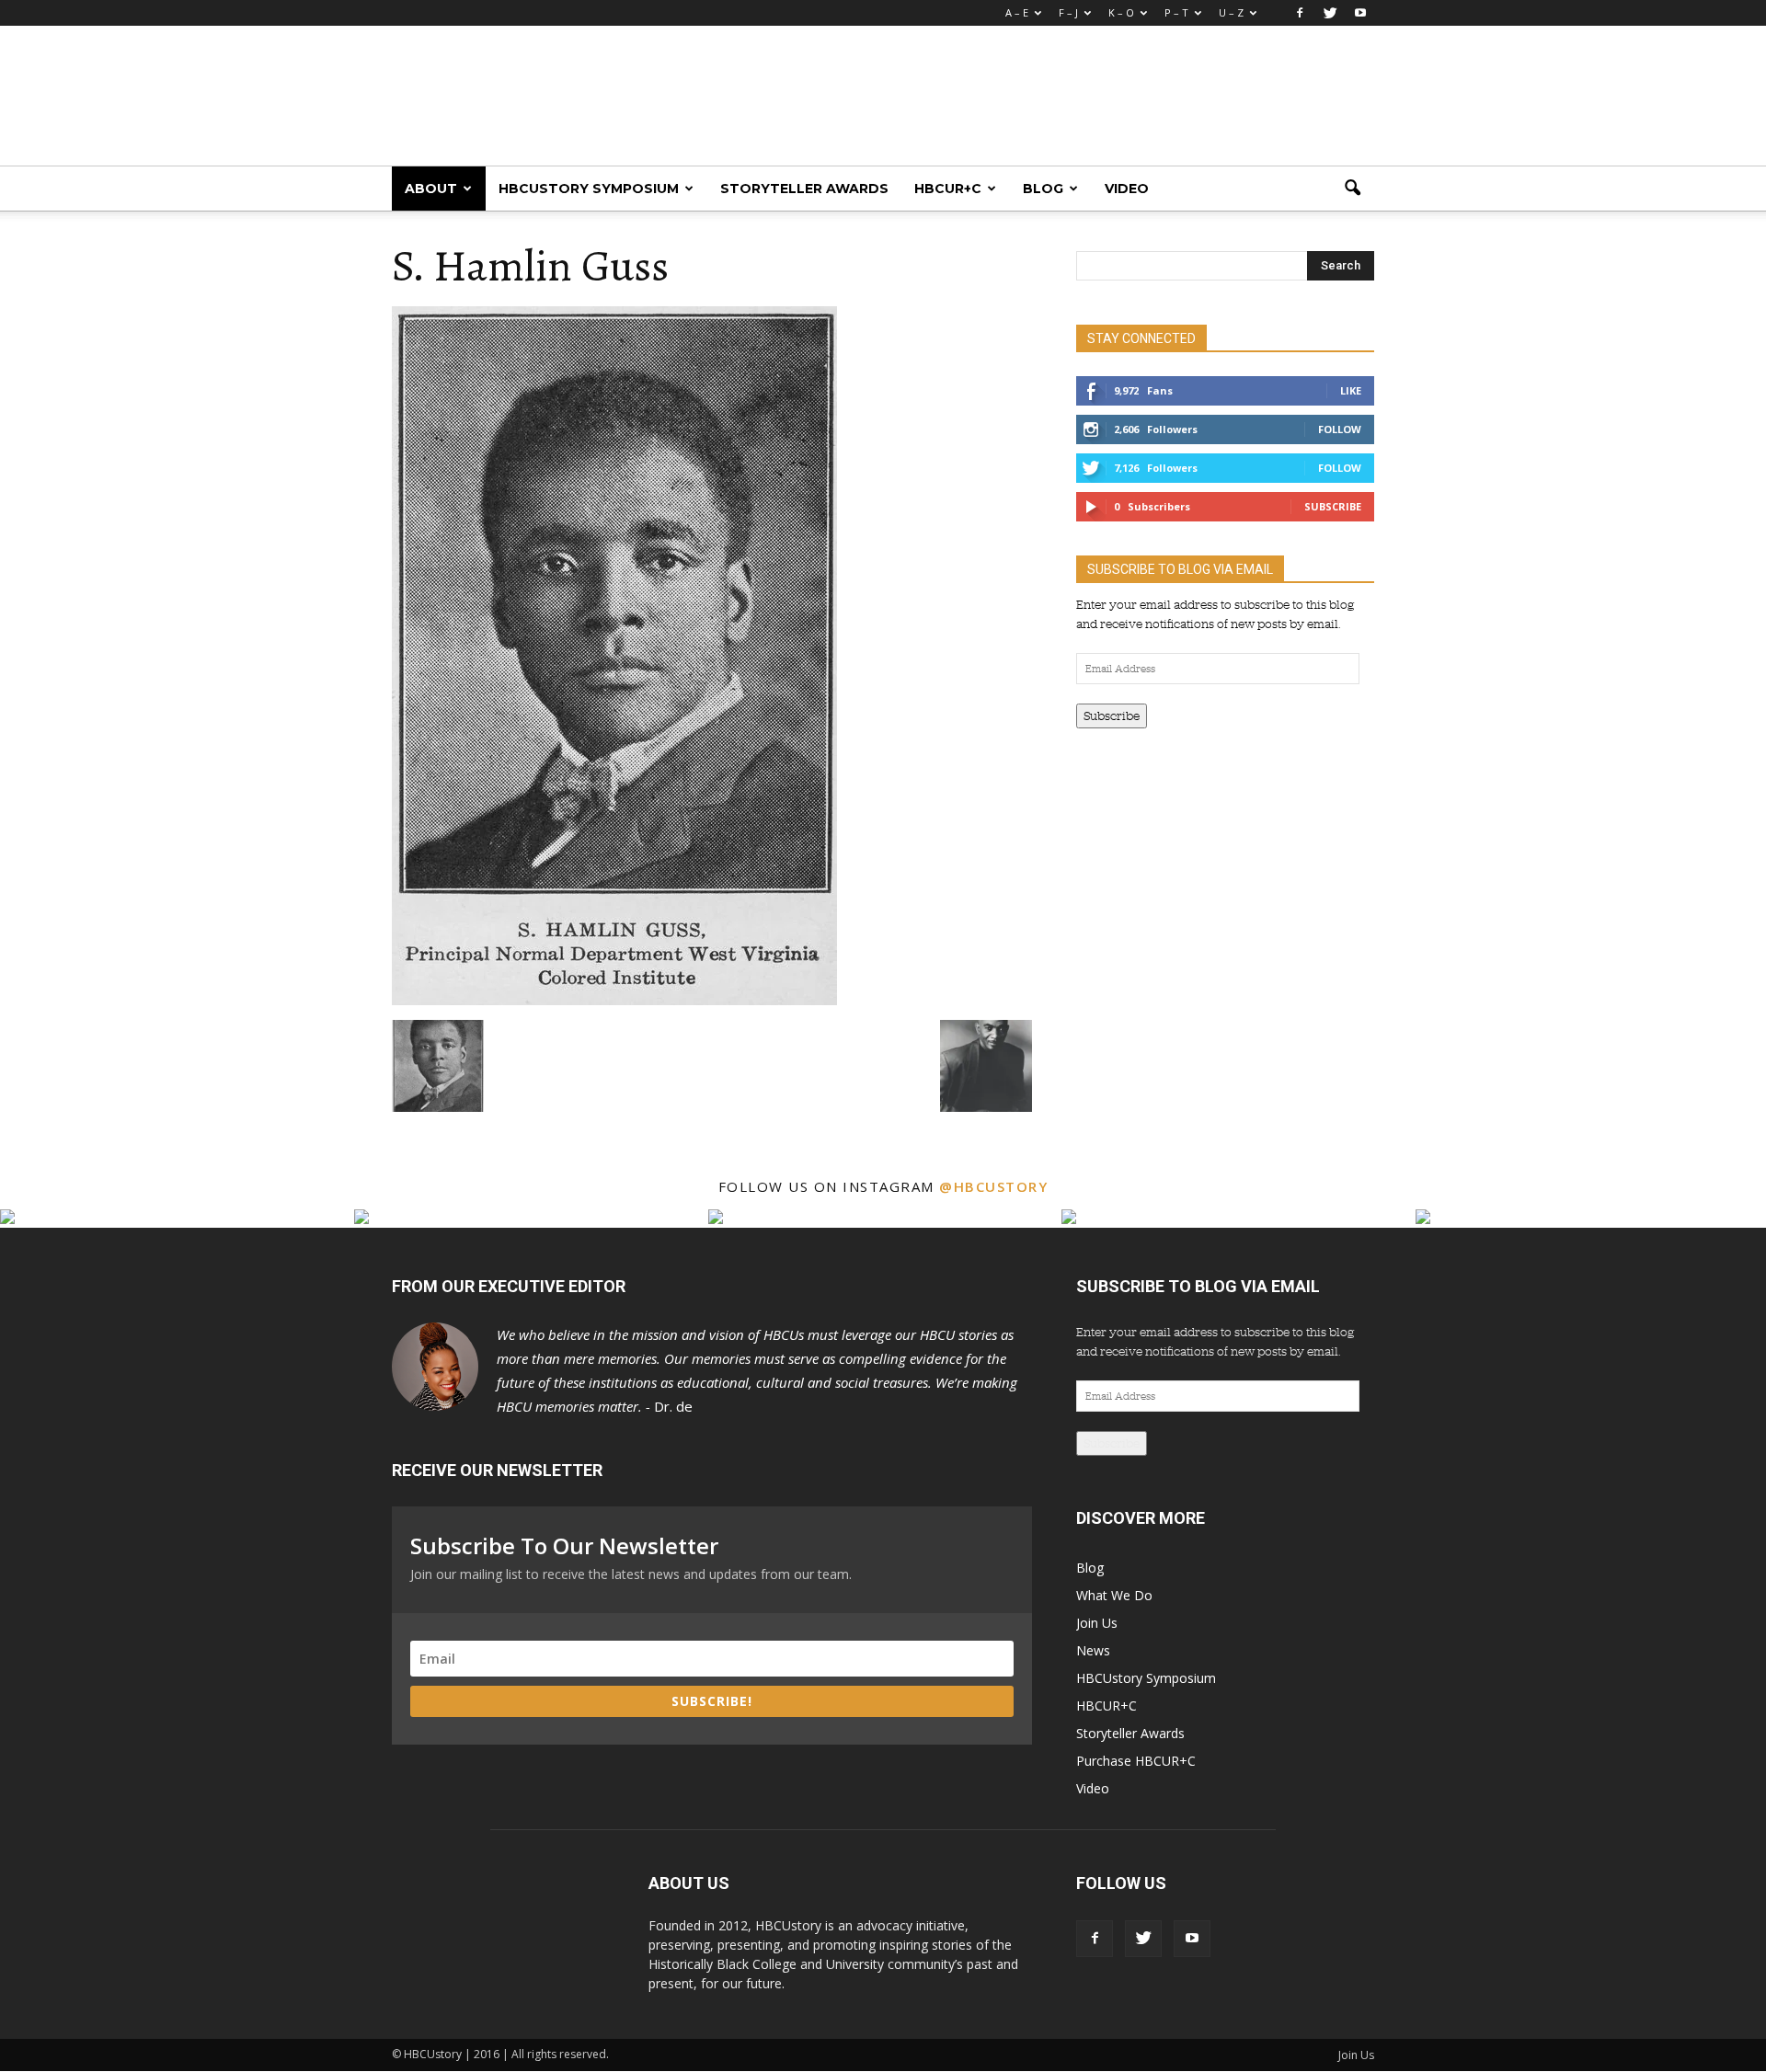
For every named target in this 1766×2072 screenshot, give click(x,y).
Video (1127, 189)
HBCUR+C (948, 189)
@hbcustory (993, 1186)
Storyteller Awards (804, 189)
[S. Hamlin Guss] (614, 1001)
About (431, 189)
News (1093, 1650)
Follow (1340, 429)
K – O (1121, 12)
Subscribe (1333, 506)
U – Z (1231, 12)
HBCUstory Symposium (589, 189)
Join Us (1097, 1623)
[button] (1352, 189)
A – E (1017, 12)
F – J (1068, 12)
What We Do (1114, 1595)
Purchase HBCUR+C (1136, 1761)
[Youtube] (1360, 13)
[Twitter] (1330, 13)
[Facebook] (1300, 13)
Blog (1043, 189)
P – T (1176, 12)
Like (1351, 390)
